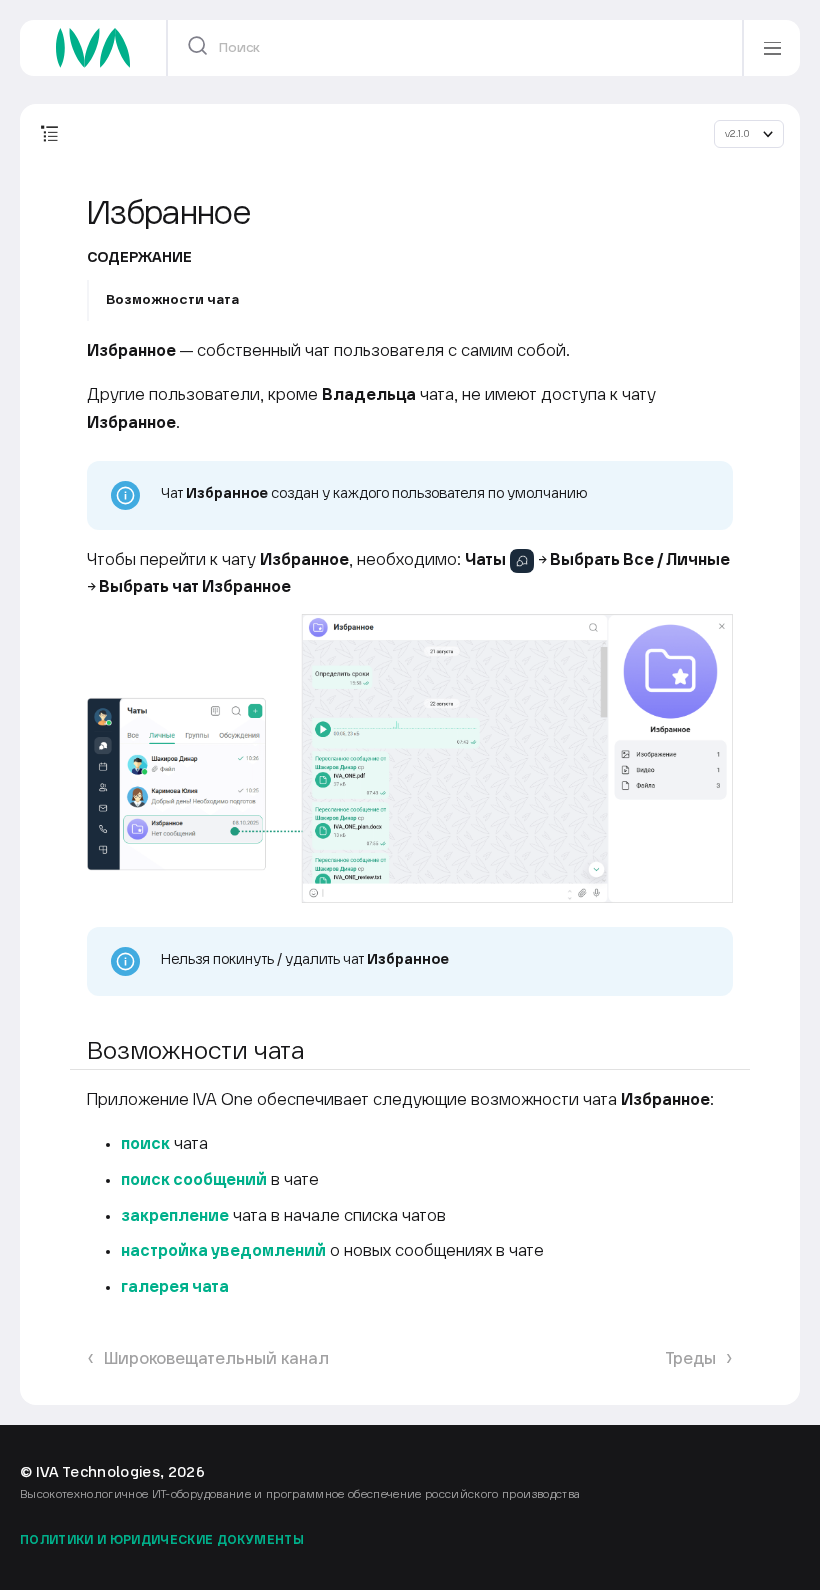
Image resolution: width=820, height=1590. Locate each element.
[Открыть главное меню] (772, 48)
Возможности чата (172, 300)
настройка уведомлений (223, 1251)
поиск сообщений (194, 1180)
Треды (690, 1359)
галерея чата (175, 1287)
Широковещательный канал (216, 1359)
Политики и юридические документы (162, 1540)
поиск (145, 1144)
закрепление (175, 1216)
